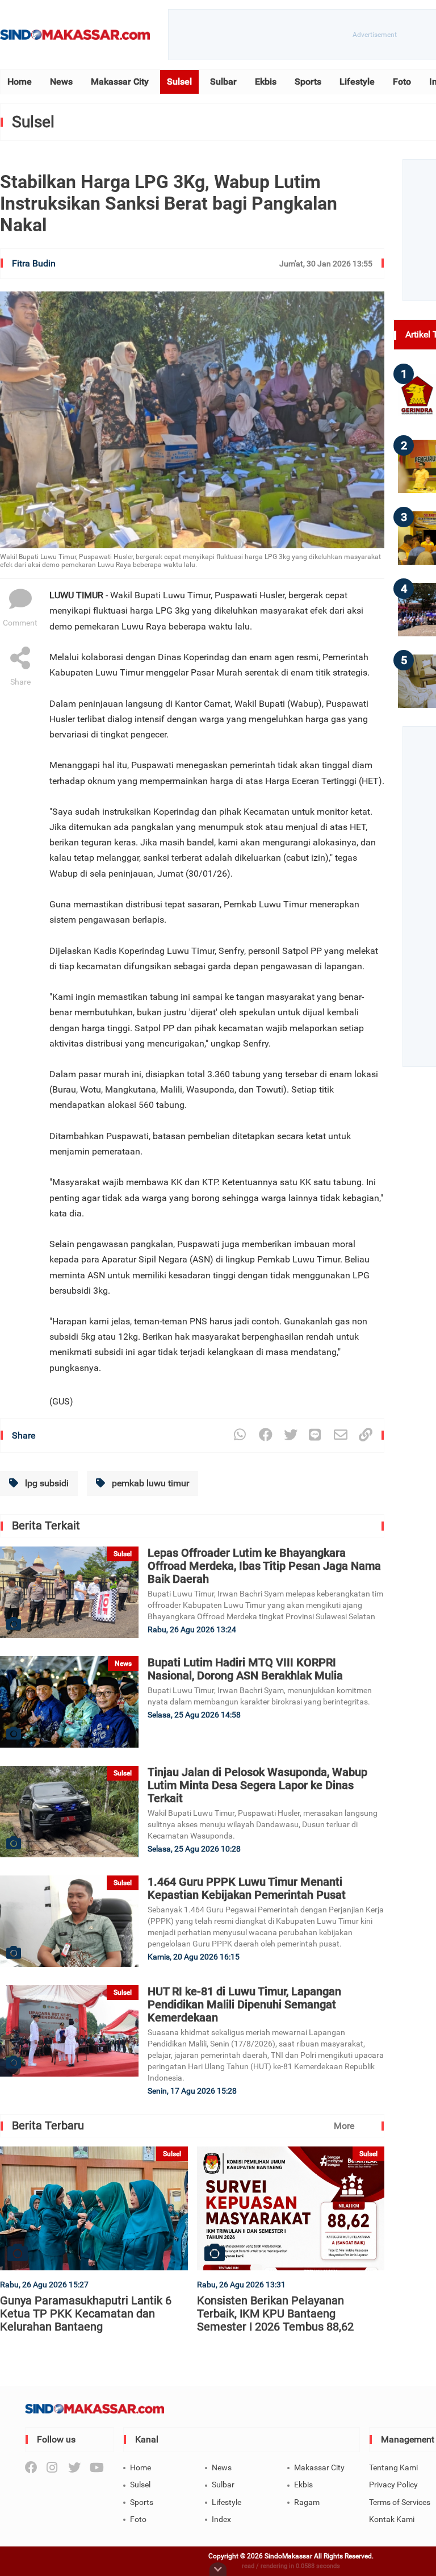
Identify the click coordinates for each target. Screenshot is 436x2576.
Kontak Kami (392, 2519)
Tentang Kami (393, 2467)
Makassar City (120, 82)
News (61, 82)
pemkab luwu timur (149, 1483)
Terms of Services (400, 2502)
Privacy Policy (393, 2485)
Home (20, 82)
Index (221, 2519)
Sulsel (179, 82)
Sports (308, 82)
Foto (402, 82)
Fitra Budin (34, 263)
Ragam (307, 2502)
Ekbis (266, 82)
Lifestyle (357, 82)
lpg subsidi (46, 1483)
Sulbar (223, 82)
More (344, 2126)
